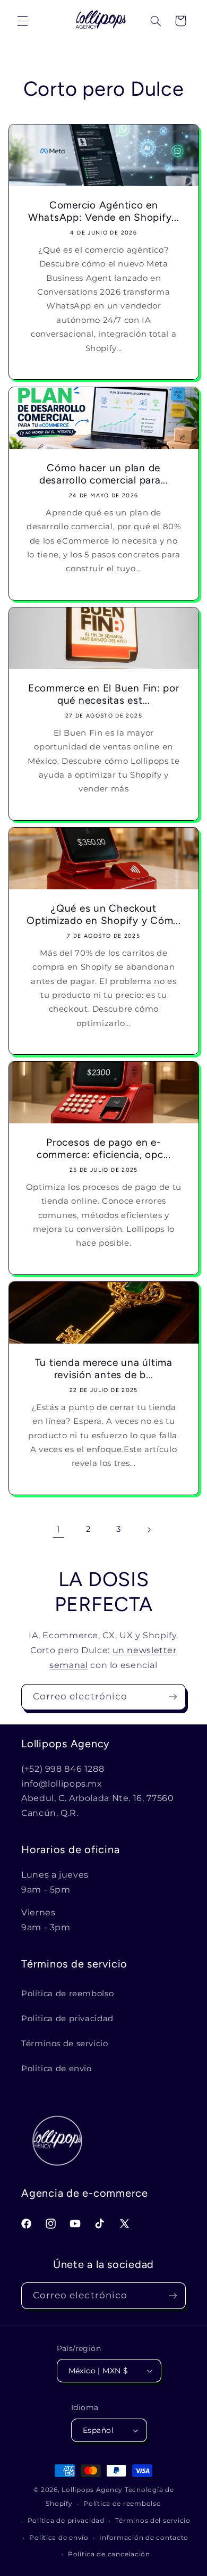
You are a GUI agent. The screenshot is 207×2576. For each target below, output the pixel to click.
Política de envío (59, 2538)
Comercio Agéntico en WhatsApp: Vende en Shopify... (104, 211)
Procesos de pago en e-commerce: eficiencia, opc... (104, 1149)
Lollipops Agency (92, 2490)
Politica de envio (57, 2069)
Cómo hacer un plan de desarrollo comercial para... (104, 474)
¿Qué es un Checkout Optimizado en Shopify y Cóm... (104, 914)
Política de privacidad (66, 2521)
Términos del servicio (153, 2521)
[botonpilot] (180, 21)
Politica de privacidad (67, 2019)
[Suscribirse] (173, 1697)
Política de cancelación (109, 2554)
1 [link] (59, 1529)
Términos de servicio (65, 2044)
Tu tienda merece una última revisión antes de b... (103, 1369)
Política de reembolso (67, 1994)
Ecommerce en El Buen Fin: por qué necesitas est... (104, 694)
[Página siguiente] (149, 1530)
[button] (22, 21)
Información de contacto (144, 2538)
